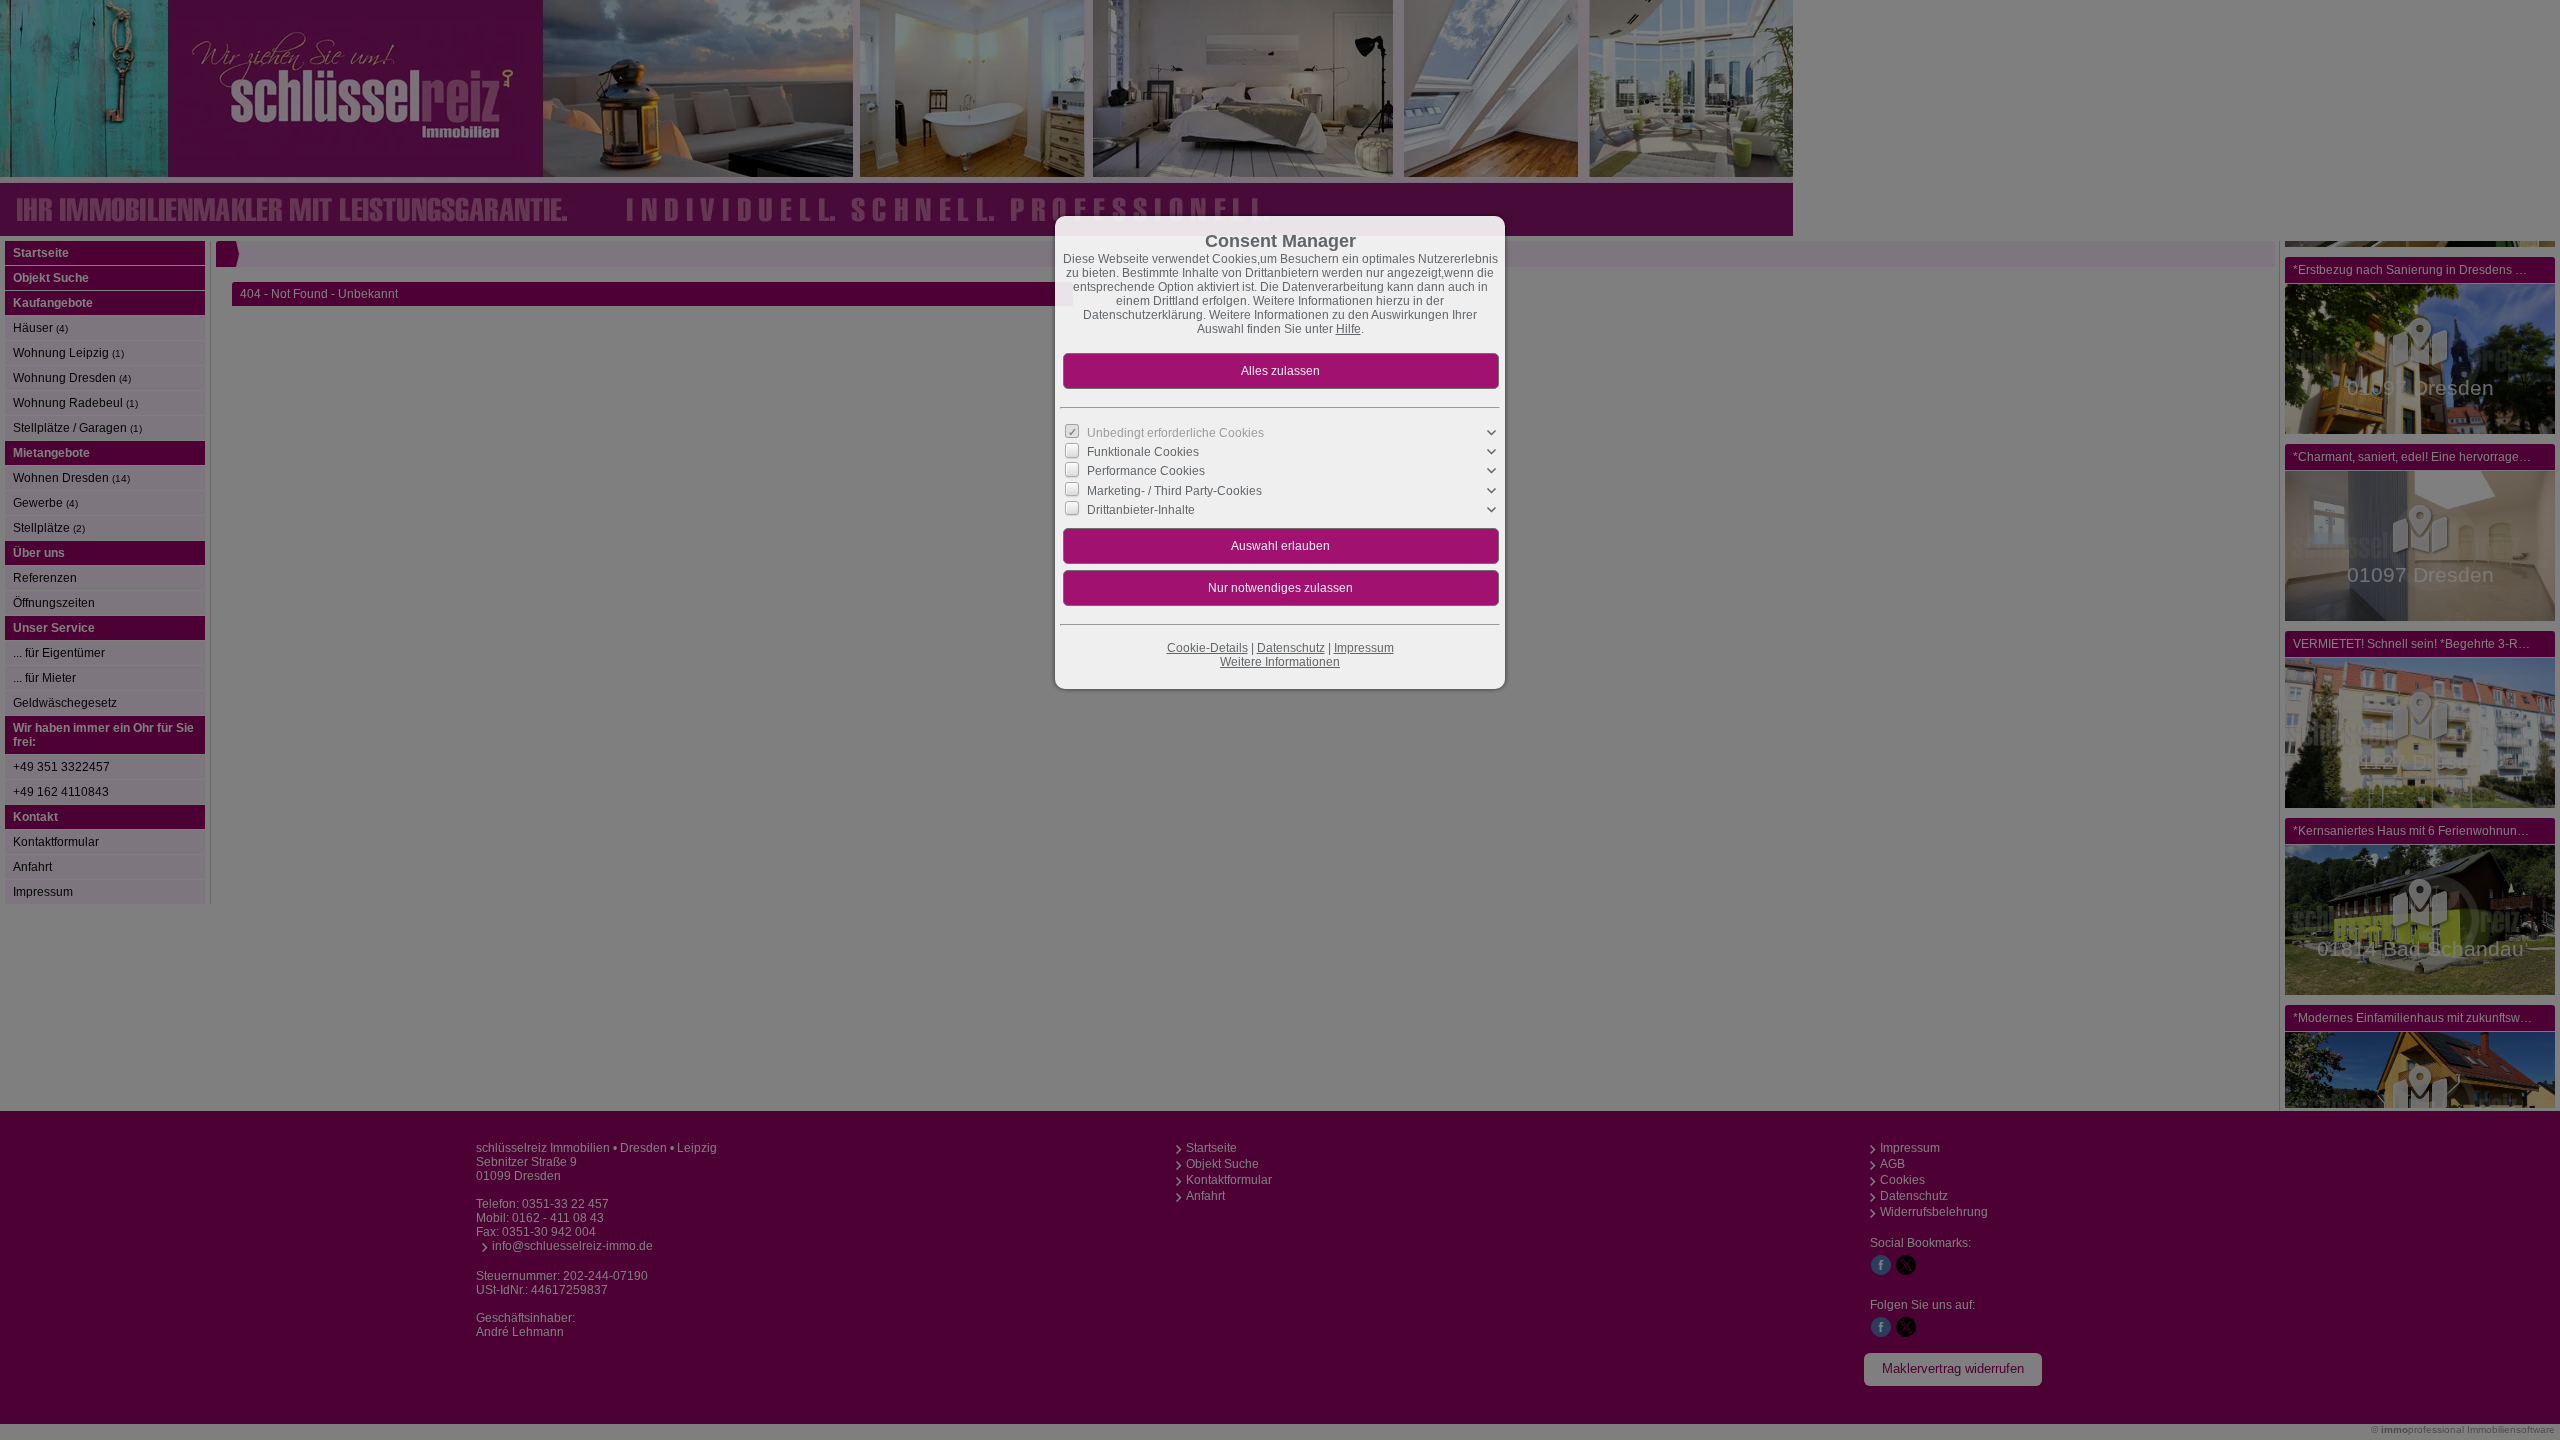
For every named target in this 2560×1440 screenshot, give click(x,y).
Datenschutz (1291, 648)
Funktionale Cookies (1143, 452)
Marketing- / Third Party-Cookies (1174, 490)
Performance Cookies (1146, 471)
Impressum (1364, 648)
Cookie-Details (1207, 648)
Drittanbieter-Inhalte (1141, 510)
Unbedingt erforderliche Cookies (1175, 433)
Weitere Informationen (1280, 662)
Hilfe (1348, 329)
